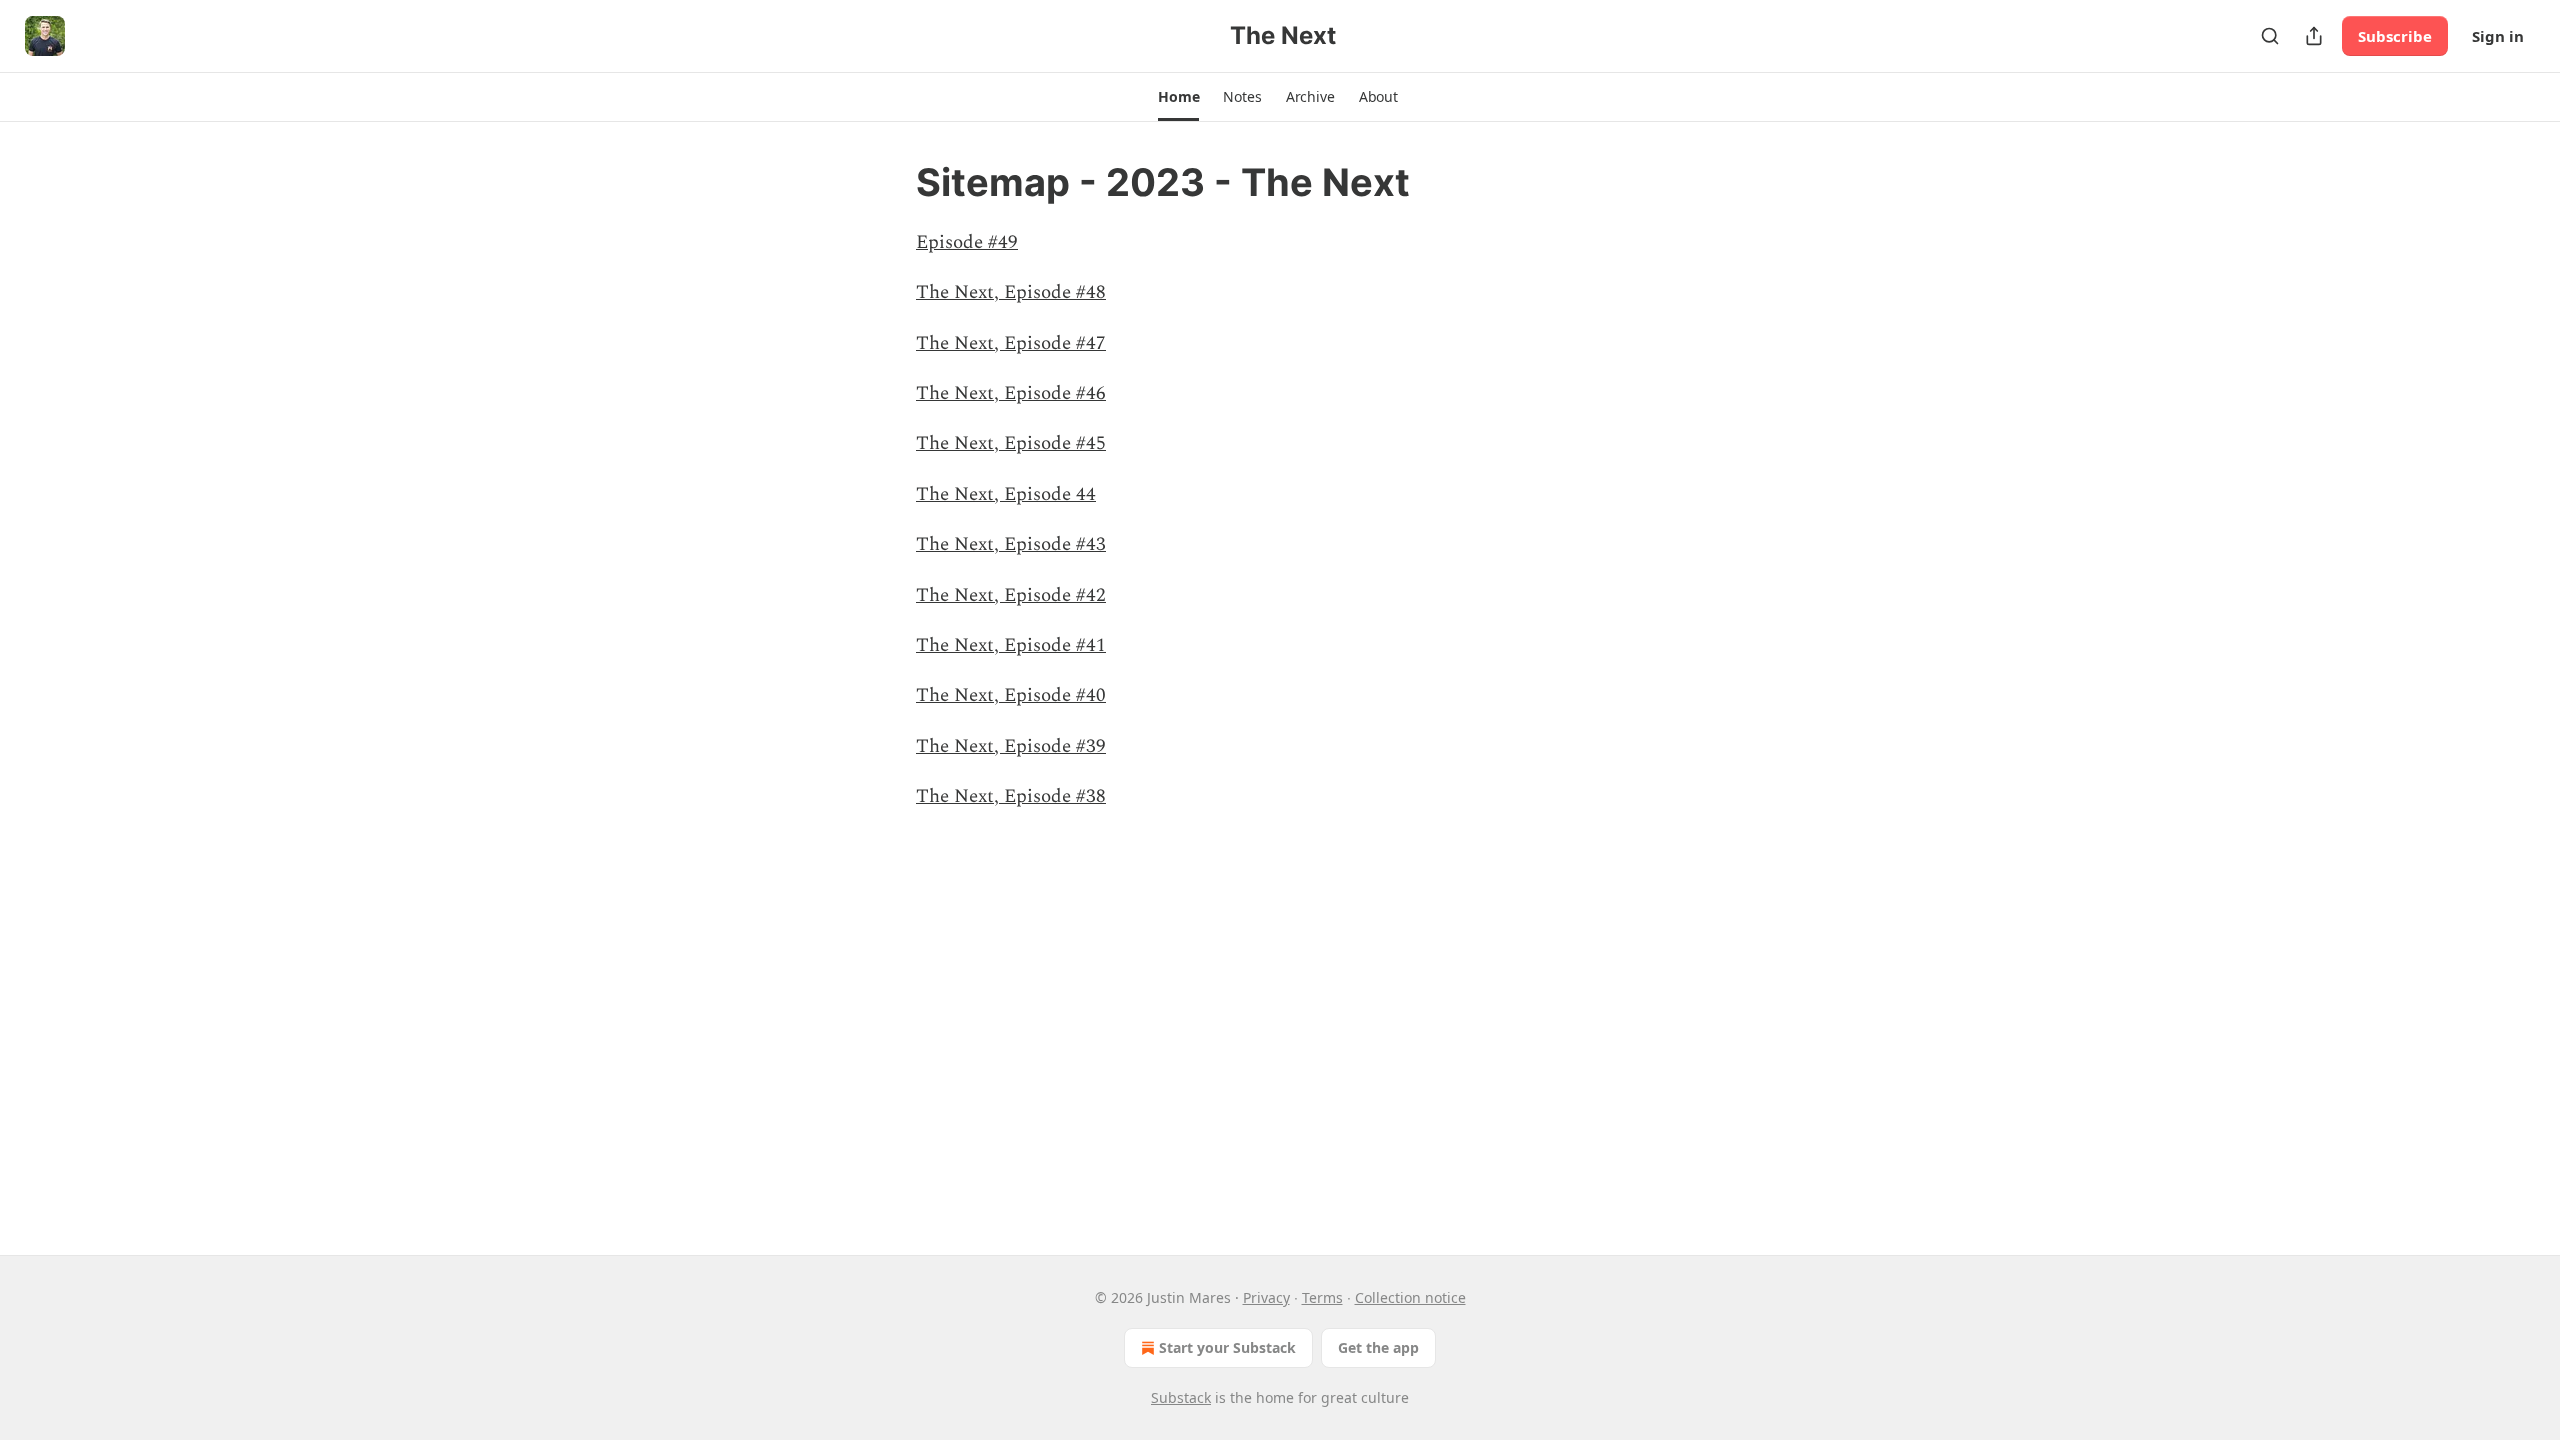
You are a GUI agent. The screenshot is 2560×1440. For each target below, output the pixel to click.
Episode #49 (967, 242)
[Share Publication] (2314, 36)
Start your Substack (1227, 1347)
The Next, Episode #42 (1011, 595)
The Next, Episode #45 (1011, 443)
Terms (1322, 1297)
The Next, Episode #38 (1011, 796)
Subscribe (2395, 36)
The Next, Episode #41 (1011, 645)
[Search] (2270, 36)
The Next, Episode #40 (1011, 695)
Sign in (2498, 36)
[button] (1178, 97)
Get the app (1378, 1347)
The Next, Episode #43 (1011, 544)
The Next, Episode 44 (1006, 494)
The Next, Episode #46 (1011, 393)
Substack (1181, 1397)
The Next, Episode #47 (1011, 343)
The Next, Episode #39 (1011, 746)
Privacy (1266, 1297)
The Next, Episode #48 (1011, 292)
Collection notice (1410, 1297)
